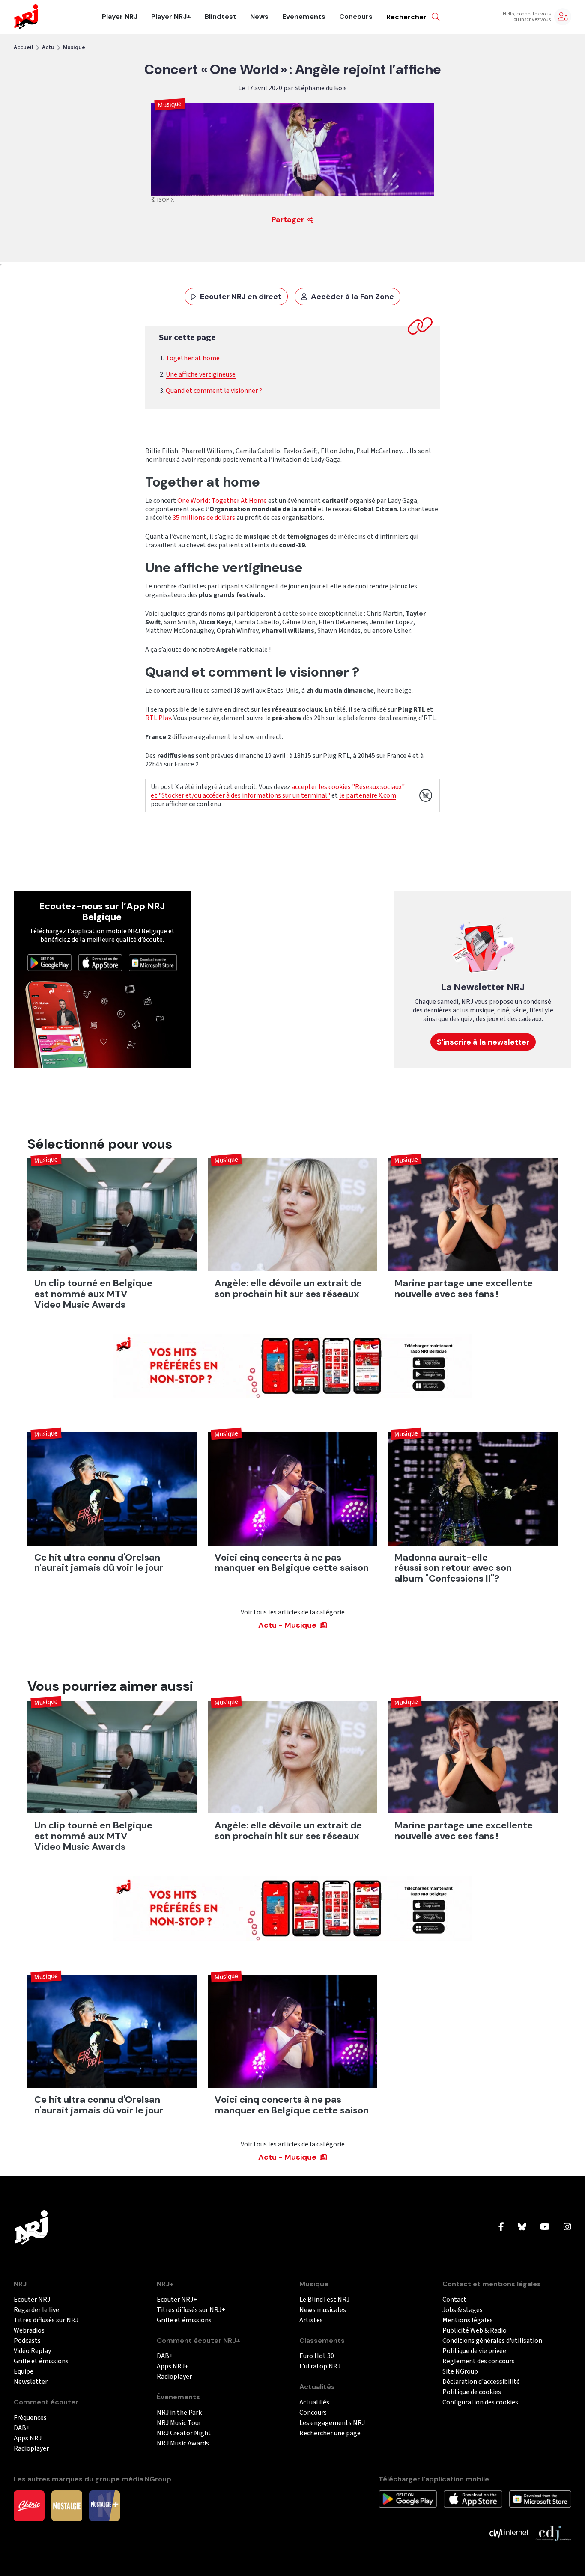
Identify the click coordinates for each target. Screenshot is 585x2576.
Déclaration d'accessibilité (481, 2382)
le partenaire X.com (368, 795)
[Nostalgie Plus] (104, 2505)
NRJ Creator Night (184, 2433)
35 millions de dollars (204, 518)
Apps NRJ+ (173, 2367)
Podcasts (27, 2341)
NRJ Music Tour (179, 2423)
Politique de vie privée (474, 2351)
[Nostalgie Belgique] (67, 2505)
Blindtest (221, 17)
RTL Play (158, 718)
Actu (48, 47)
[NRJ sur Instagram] (567, 2227)
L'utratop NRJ (320, 2367)
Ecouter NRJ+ (177, 2300)
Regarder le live (36, 2310)
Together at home (193, 358)
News (259, 17)
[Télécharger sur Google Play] (49, 962)
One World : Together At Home (222, 501)
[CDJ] (553, 2532)
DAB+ (22, 2428)
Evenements (304, 17)
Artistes (311, 2320)
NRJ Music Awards (183, 2444)
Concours (356, 17)
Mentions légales (468, 2320)
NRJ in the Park (179, 2413)
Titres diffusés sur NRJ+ (191, 2310)
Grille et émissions (41, 2361)
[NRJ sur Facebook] (501, 2227)
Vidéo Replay (32, 2351)
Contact (454, 2300)
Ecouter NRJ (32, 2300)
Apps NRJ (28, 2438)
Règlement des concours (479, 2361)
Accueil (24, 47)
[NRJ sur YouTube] (545, 2227)
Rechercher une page (330, 2433)
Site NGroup (460, 2372)
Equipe (24, 2372)
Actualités (314, 2402)
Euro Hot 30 (317, 2356)
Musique (74, 47)
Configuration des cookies (480, 2402)
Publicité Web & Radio (475, 2331)
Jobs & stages (463, 2310)
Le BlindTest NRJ (324, 2300)
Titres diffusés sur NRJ (46, 2320)
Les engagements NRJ (332, 2423)
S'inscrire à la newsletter (483, 1042)
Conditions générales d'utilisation (492, 2341)
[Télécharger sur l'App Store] (100, 962)
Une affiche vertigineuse (201, 374)
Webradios (29, 2331)
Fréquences (30, 2418)
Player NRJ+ (171, 17)
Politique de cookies (472, 2392)
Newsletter (31, 2382)
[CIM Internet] (509, 2532)
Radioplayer (31, 2449)
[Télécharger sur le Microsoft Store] (153, 962)
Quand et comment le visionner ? (214, 391)
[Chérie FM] (29, 2505)
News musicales (323, 2310)
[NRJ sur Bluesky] (522, 2227)
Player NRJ (120, 17)
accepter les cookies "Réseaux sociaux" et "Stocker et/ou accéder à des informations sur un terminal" (278, 791)
